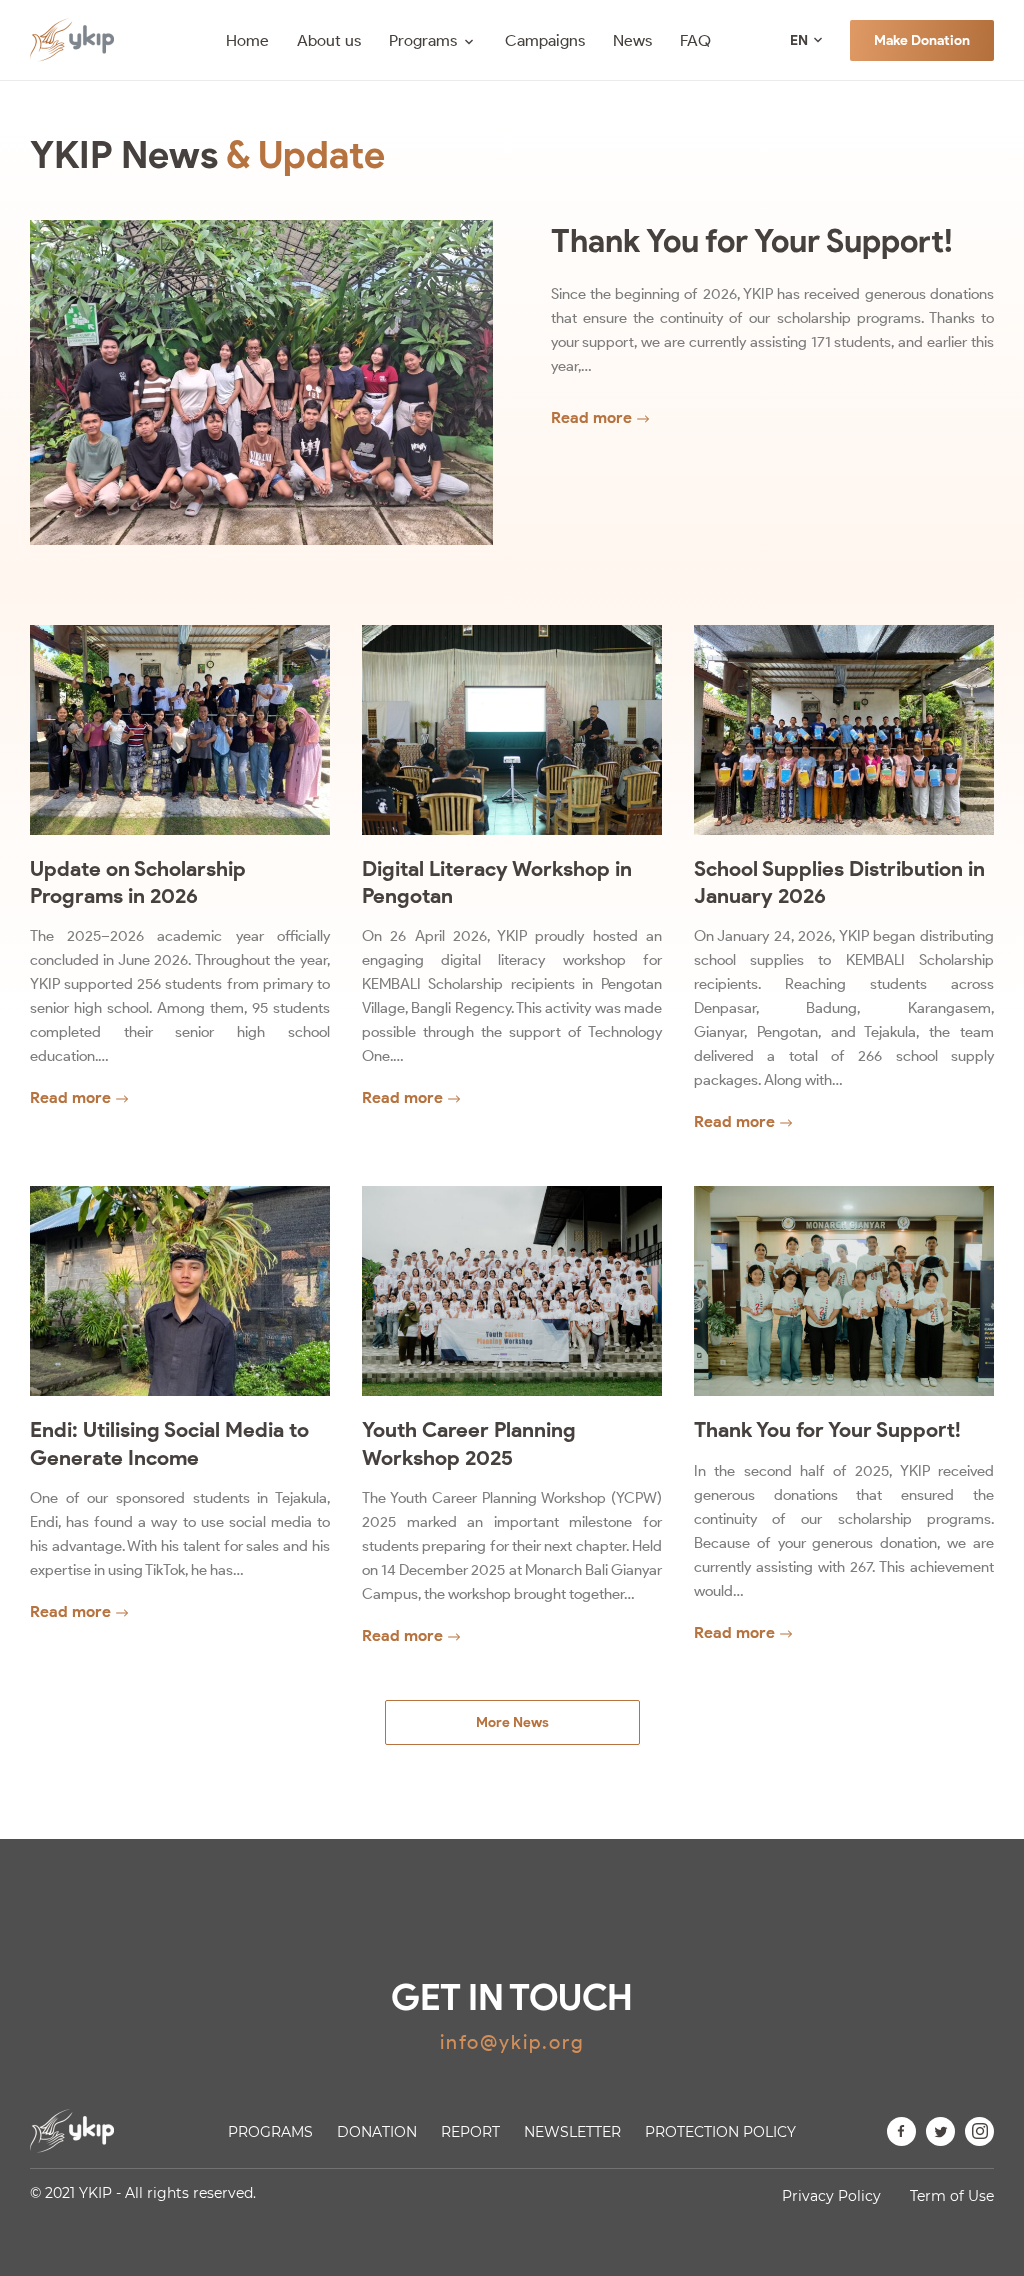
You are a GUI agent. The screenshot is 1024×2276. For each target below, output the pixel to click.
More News (512, 1722)
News (632, 40)
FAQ (695, 40)
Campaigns (545, 40)
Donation (377, 2132)
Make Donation (922, 40)
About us (329, 40)
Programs (423, 40)
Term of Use (952, 2196)
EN (799, 40)
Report (470, 2132)
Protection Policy (720, 2132)
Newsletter (572, 2132)
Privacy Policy (831, 2196)
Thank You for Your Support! (752, 240)
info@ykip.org (512, 2042)
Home (247, 40)
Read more (591, 417)
